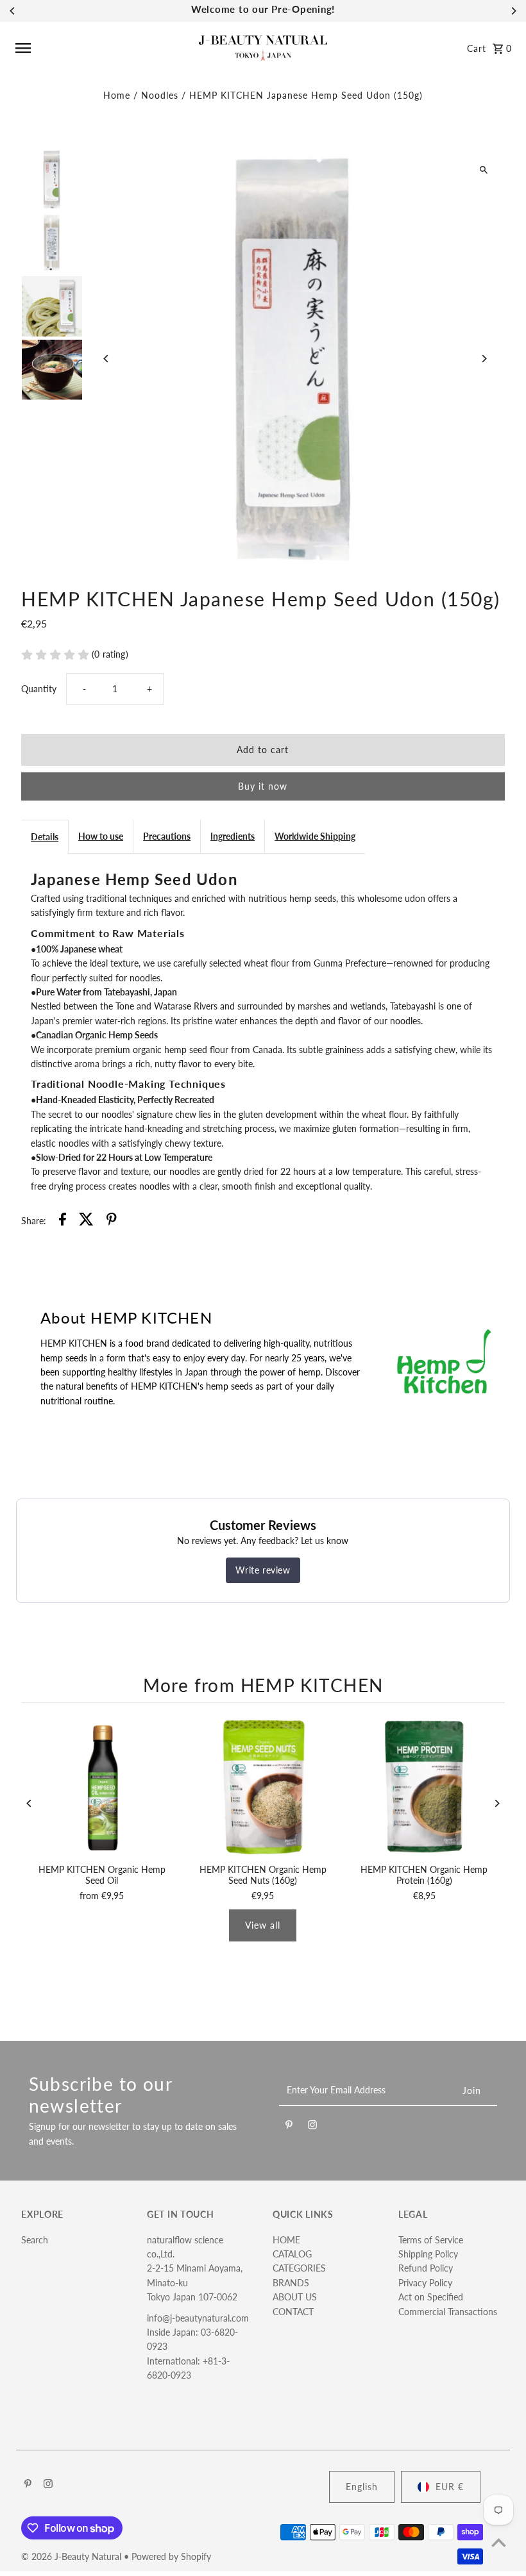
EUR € (450, 2487)
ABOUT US (295, 2297)
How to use (101, 836)
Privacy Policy (425, 2283)
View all (263, 1925)
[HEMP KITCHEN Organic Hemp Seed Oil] (102, 1787)
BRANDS (291, 2283)
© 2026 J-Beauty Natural (72, 2556)
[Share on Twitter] (86, 1221)
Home (117, 95)
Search (35, 2240)
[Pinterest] (289, 2127)
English (362, 2487)
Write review (263, 1570)
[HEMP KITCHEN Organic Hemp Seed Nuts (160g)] (263, 1787)
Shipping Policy (428, 2254)
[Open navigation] (103, 48)
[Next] (513, 11)
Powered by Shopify (171, 2556)
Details (45, 837)
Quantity (39, 689)
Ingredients (233, 836)
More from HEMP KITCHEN (263, 1685)
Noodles (160, 95)
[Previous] (13, 11)
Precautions (167, 836)
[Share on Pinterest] (112, 1221)
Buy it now (263, 786)
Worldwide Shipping (315, 836)
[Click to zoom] (484, 170)
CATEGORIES (299, 2268)
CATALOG (292, 2254)
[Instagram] (312, 2127)
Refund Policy (426, 2268)
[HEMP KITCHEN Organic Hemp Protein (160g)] (424, 1787)
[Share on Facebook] (63, 1221)
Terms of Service (431, 2240)
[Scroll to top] (499, 2542)
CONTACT (293, 2312)
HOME (286, 2240)
